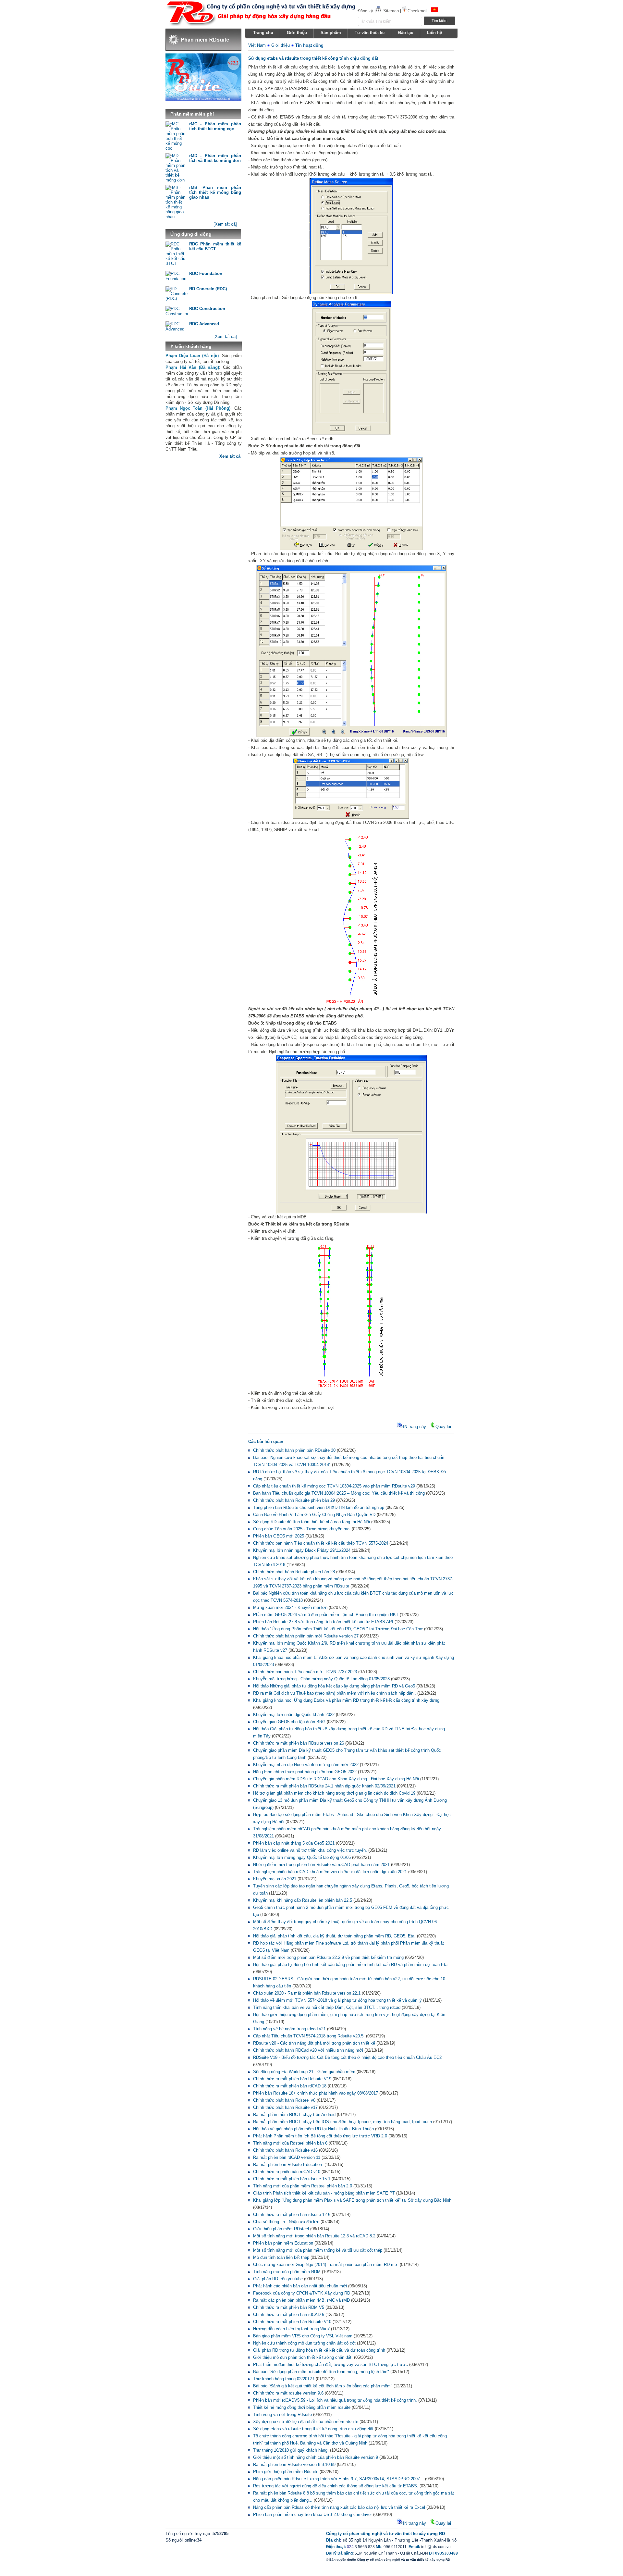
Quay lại (443, 1427)
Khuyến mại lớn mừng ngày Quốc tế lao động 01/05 (302, 1857)
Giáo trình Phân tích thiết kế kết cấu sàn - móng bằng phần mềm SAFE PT (324, 2193)
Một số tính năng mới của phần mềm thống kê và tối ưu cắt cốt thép (318, 2250)
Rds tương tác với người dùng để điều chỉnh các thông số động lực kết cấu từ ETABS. (336, 2486)
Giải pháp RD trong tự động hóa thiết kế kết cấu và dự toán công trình (319, 2350)
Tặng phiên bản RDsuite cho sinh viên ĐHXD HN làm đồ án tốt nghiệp (319, 1507)
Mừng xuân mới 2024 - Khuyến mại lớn (290, 1607)
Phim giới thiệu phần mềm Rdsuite (286, 2472)
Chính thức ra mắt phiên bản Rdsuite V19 (292, 2079)
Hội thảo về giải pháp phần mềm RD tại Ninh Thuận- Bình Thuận (313, 2129)
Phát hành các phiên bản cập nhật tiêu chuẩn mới (300, 2286)
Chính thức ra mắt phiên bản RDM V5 (289, 2307)
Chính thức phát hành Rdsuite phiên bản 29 (294, 1500)
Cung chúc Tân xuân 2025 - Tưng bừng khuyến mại (302, 1529)
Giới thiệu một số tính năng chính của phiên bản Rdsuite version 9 (316, 2457)
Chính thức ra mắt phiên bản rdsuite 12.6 (292, 2215)
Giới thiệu (281, 45)
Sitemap (391, 11)
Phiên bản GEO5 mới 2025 (279, 1536)
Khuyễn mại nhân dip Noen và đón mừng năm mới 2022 (306, 1765)
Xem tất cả (230, 456)
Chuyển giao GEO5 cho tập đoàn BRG (289, 1722)
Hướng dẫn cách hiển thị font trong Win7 (291, 2329)
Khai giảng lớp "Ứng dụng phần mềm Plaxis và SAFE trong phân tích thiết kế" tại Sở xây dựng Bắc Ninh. (353, 2200)
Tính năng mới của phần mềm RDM (287, 2272)
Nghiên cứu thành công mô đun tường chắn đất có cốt (304, 2343)
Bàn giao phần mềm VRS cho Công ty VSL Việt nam (303, 2336)
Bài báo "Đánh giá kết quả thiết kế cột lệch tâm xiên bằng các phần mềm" (323, 2386)
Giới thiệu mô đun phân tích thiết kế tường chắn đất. (303, 2357)
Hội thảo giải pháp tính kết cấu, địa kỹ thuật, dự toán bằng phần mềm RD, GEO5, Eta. (334, 1936)
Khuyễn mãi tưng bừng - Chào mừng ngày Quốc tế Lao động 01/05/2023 (321, 1679)
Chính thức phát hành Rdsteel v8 (284, 2100)
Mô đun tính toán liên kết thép (281, 2257)
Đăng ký (365, 11)
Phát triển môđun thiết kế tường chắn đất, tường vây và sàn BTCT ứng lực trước (330, 2364)
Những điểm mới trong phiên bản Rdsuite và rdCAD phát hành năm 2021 (321, 1865)
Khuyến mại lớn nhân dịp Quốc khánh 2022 (294, 1715)
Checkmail (417, 11)
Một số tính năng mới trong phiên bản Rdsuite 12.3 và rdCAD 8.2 (314, 2236)
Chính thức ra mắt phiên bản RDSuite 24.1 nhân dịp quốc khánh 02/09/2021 (324, 1786)
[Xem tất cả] (225, 224)
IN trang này (415, 1427)
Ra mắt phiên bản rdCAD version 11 (287, 2157)
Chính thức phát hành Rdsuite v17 (285, 2107)
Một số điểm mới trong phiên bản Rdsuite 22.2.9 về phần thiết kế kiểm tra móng (328, 1957)
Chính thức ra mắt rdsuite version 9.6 (288, 2393)
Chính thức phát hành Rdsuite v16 (285, 2150)
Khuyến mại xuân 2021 (275, 1879)
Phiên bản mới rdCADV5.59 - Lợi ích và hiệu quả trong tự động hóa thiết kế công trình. (335, 2400)
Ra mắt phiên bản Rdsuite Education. (288, 2165)
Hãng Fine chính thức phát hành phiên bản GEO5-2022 (305, 1772)
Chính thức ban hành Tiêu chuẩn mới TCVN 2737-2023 (305, 1672)
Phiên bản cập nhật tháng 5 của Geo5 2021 (294, 1843)
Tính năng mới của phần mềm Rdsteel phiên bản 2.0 (303, 2186)
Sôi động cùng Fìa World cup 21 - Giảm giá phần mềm (304, 2072)
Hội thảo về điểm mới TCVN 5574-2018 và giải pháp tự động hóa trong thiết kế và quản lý (337, 2000)
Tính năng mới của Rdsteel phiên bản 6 (290, 2143)
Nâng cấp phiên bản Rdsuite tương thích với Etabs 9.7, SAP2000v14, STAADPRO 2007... (338, 2479)
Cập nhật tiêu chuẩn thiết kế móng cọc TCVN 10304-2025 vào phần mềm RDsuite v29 (334, 1486)
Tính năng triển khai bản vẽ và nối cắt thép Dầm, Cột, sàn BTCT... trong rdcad (327, 2007)
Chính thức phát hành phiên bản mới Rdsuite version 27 (306, 1636)
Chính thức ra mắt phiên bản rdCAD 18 (290, 2086)
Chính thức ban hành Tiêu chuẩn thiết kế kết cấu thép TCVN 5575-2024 (321, 1543)
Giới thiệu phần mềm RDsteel (281, 2229)
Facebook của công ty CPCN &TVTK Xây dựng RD (302, 2293)
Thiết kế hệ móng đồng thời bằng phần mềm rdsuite (302, 2407)
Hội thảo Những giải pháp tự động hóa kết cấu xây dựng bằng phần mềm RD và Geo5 (334, 1686)
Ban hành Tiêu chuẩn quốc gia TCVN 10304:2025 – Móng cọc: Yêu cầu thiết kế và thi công (339, 1493)
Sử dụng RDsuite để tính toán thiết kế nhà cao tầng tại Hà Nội (311, 1522)
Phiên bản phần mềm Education (283, 2243)
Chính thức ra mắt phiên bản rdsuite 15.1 (292, 2179)
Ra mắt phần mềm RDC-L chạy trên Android (294, 2115)
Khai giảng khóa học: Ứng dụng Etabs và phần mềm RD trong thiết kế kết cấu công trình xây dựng (346, 1700)
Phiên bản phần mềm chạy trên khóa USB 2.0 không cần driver (312, 2514)
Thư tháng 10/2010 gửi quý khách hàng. (291, 2450)
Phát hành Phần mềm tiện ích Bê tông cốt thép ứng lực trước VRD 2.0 (320, 2136)
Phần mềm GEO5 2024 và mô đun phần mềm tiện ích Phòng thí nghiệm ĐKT (326, 1615)
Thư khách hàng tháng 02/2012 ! (284, 2379)
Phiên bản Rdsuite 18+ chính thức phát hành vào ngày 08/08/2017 (316, 2093)
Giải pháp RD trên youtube (278, 2279)
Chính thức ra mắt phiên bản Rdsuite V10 (292, 2322)
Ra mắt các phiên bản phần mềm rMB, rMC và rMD (301, 2300)
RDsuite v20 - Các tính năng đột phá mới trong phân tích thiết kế (314, 2043)
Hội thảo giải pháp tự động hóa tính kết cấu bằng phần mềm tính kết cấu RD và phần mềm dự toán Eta (350, 1965)
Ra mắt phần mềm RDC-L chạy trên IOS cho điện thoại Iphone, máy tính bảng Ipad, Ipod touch (342, 2122)
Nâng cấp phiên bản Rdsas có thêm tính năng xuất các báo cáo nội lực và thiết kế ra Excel (339, 2507)
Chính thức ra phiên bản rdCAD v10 (287, 2172)
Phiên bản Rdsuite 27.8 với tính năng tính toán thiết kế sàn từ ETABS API (323, 1622)
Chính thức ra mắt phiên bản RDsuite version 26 (299, 1743)
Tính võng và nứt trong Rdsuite (282, 2414)
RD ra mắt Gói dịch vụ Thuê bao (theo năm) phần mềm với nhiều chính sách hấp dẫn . (335, 1693)
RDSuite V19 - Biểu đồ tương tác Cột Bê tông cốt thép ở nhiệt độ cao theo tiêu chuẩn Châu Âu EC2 (347, 2057)
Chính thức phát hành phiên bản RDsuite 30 (294, 1450)
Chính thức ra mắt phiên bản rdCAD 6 (289, 2315)
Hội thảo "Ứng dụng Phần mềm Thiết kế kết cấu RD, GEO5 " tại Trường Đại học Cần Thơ (338, 1629)
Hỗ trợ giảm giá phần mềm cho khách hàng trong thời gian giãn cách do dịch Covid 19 (334, 1793)
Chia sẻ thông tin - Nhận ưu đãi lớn (286, 2222)
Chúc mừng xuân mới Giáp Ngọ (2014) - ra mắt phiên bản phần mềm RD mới (326, 2265)
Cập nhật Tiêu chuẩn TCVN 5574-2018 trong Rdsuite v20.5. (309, 2036)
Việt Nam (257, 45)
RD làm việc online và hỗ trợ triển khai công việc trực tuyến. (310, 1850)
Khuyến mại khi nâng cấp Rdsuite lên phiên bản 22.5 (303, 1900)
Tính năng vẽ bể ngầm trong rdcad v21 (289, 2029)
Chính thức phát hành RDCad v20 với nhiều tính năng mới (309, 2050)
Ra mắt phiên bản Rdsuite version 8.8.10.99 (294, 2464)
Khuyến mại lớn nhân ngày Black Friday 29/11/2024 (302, 1550)
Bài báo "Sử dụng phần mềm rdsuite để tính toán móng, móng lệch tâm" (321, 2372)
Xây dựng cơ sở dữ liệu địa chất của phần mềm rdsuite (306, 2422)
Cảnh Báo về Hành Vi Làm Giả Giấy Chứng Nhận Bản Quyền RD (314, 1515)
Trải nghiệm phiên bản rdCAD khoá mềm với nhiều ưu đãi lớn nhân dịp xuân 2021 (330, 1872)
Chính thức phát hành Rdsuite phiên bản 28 (294, 1572)
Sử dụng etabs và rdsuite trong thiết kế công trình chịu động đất (313, 2429)
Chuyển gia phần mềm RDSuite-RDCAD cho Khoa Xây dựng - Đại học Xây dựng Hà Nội (336, 1779)
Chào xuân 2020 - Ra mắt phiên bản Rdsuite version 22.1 (307, 1993)
